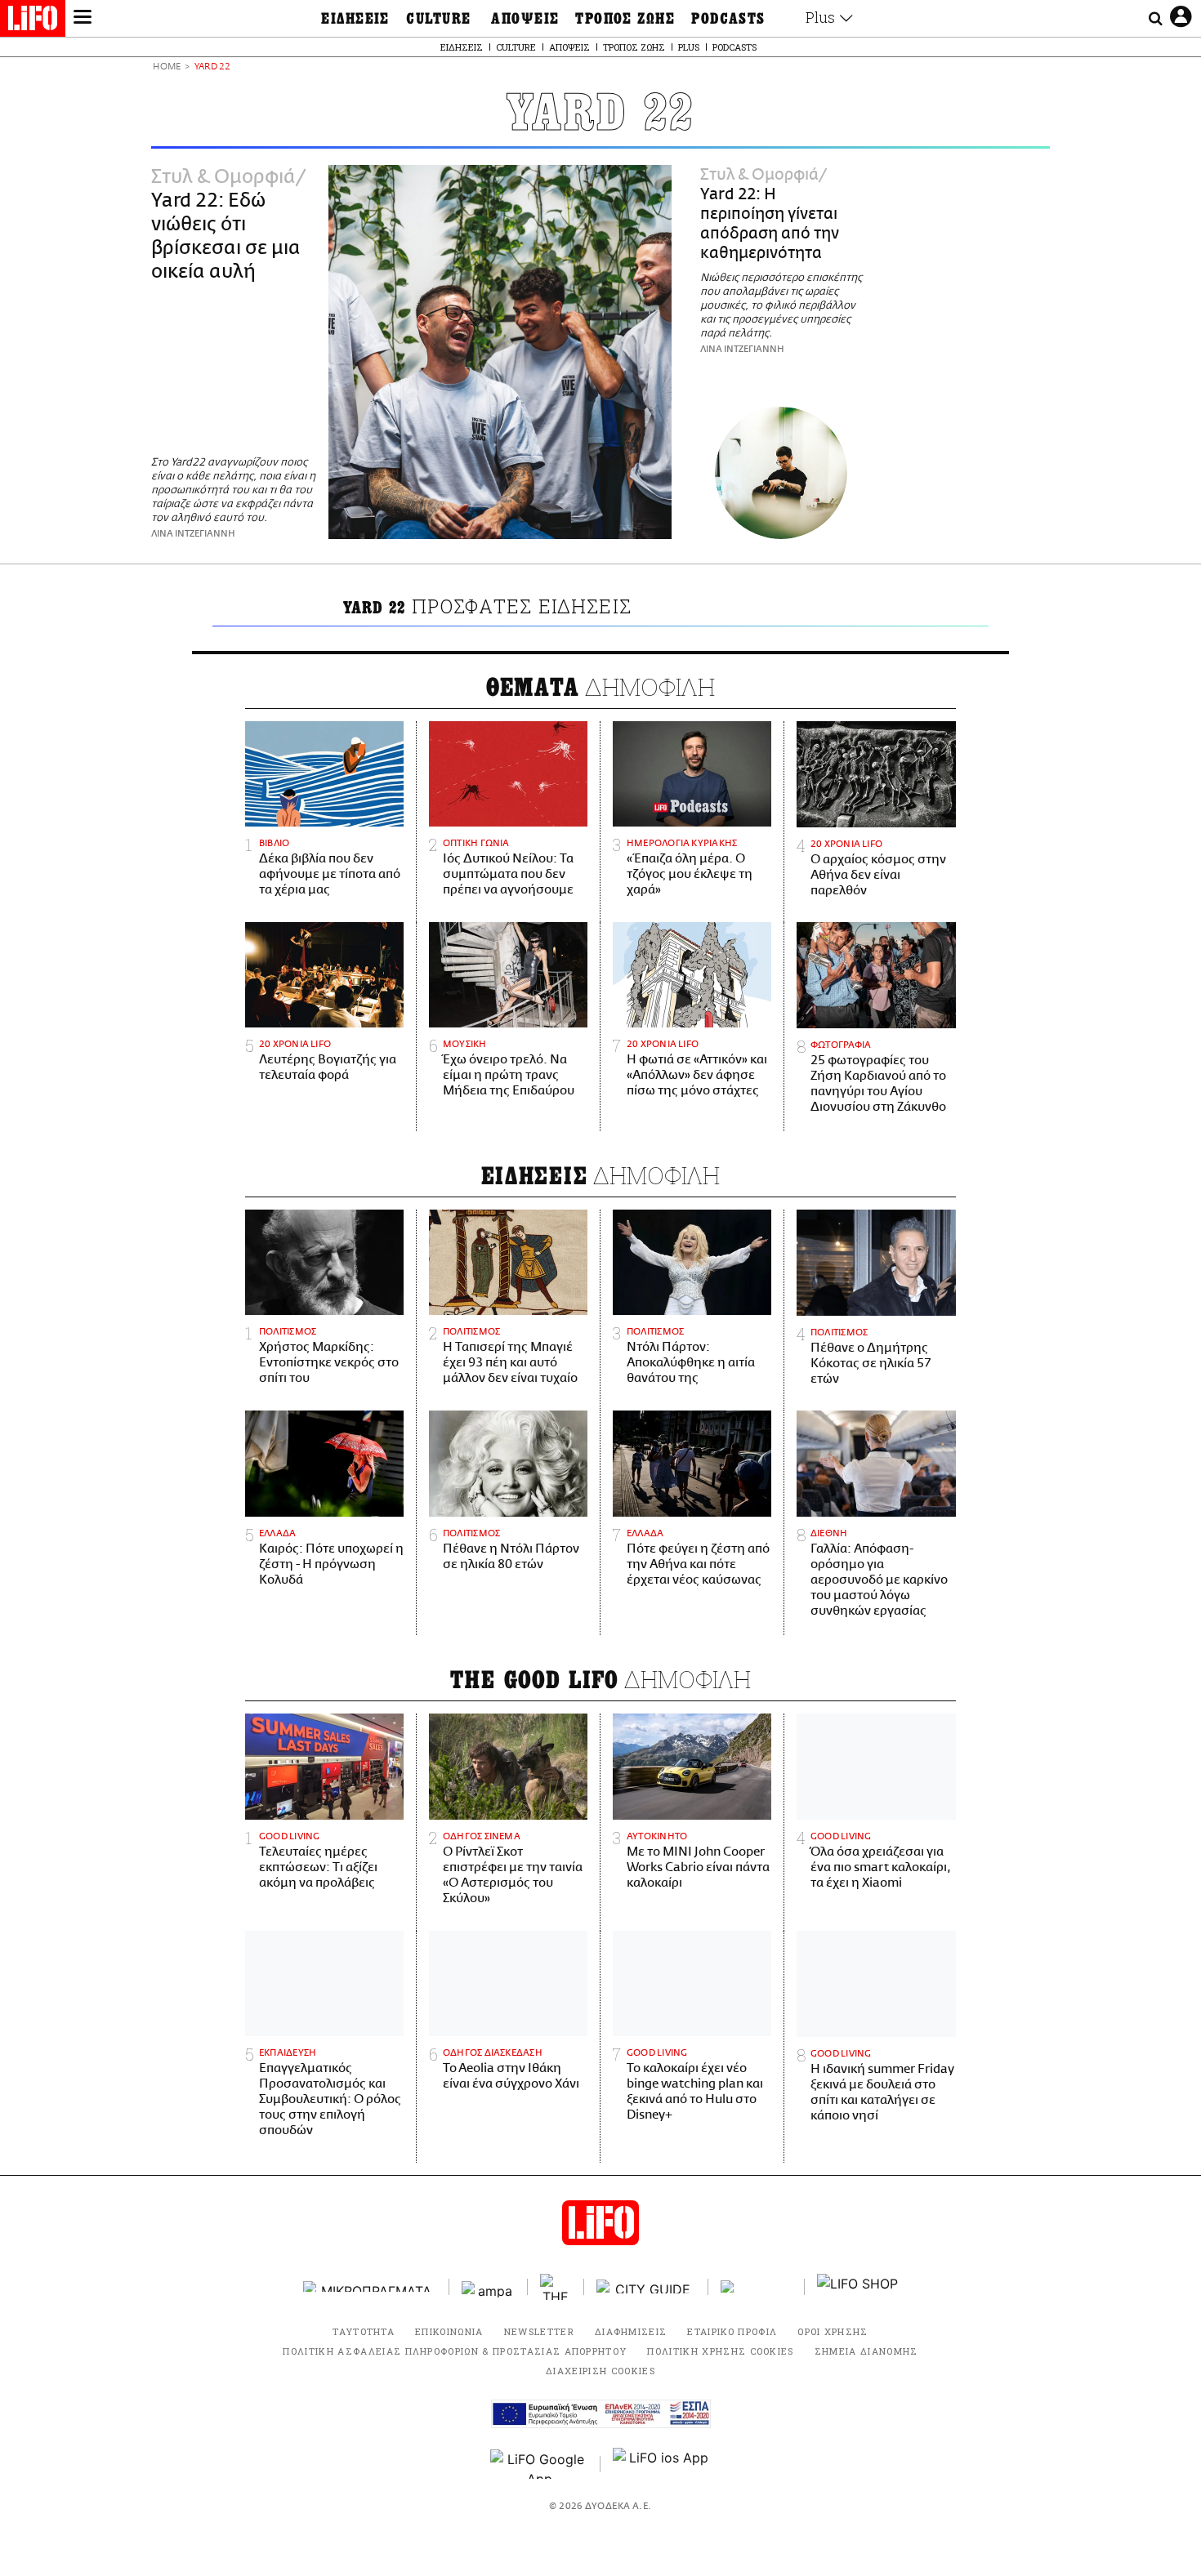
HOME (167, 67)
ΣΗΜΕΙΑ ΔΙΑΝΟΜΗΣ (866, 2351)
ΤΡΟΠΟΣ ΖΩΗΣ (625, 19)
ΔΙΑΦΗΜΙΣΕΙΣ (631, 2331)
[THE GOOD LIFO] (556, 2287)
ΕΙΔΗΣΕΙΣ (355, 19)
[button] (83, 19)
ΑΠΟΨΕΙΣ (525, 19)
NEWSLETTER (539, 2331)
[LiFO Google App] (539, 2464)
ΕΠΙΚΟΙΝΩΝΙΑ (449, 2331)
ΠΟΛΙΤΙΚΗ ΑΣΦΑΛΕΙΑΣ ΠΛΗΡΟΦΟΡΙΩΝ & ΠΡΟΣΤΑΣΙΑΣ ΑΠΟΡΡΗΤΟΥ (455, 2351)
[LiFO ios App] (662, 2464)
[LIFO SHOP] (858, 2287)
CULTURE (438, 19)
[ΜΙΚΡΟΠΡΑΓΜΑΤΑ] (370, 2286)
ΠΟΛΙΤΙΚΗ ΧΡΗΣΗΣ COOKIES (720, 2351)
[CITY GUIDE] (646, 2286)
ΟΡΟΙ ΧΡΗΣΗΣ (833, 2331)
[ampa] (489, 2286)
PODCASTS (728, 19)
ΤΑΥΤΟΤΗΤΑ (364, 2331)
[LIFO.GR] (33, 21)
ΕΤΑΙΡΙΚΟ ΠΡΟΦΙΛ (732, 2331)
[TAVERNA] (757, 2286)
